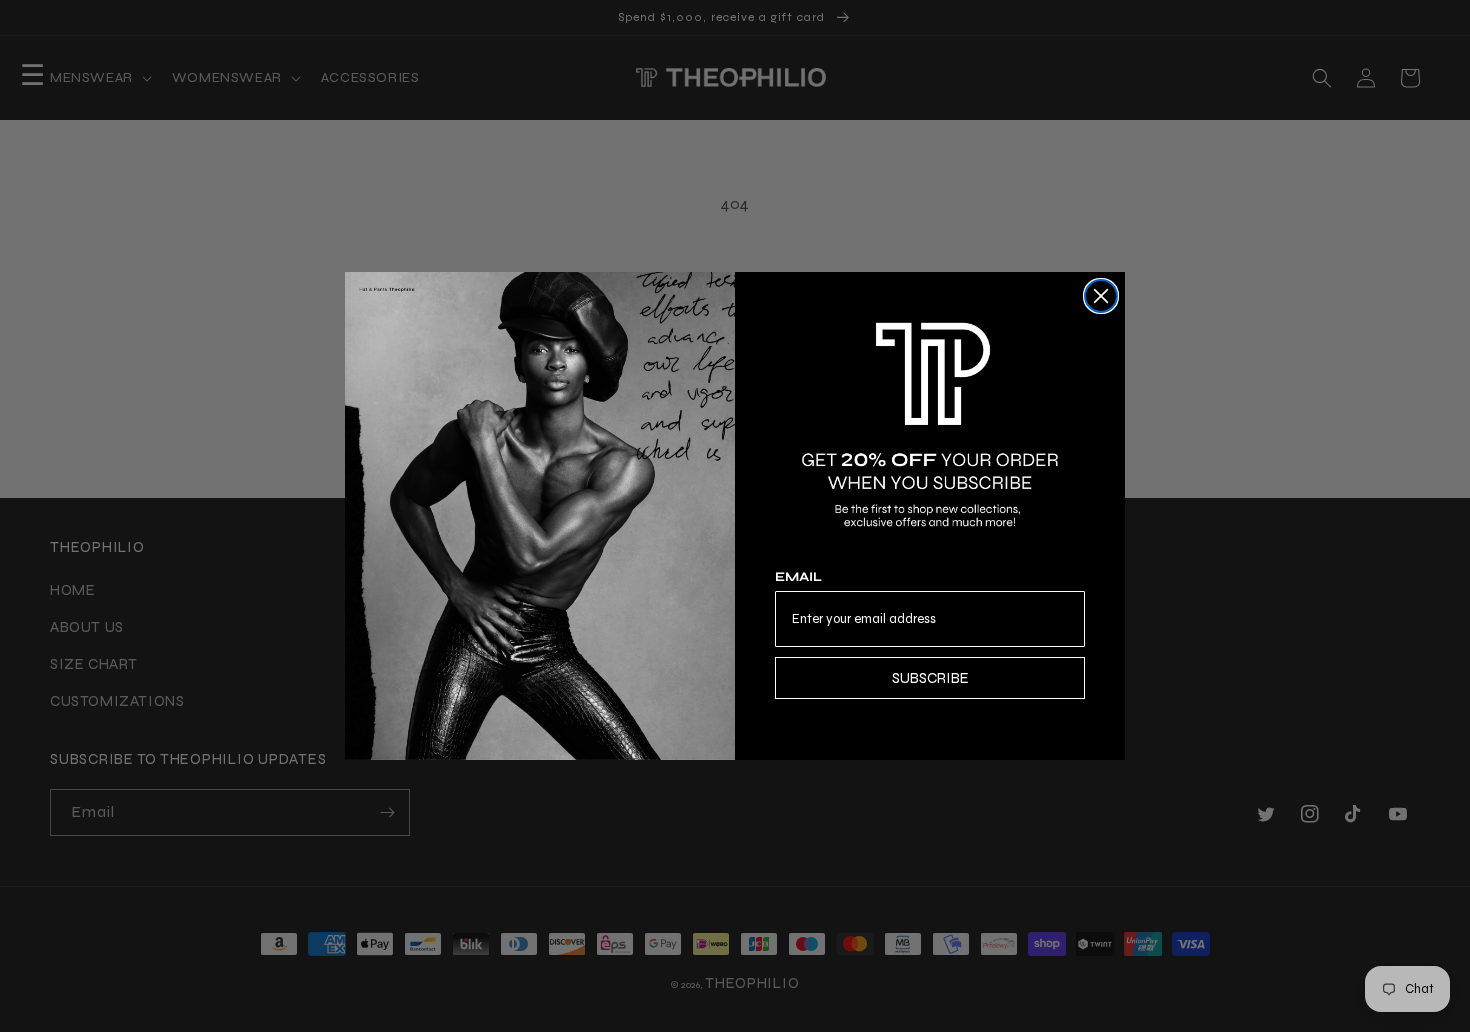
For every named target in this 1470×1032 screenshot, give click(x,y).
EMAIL (798, 577)
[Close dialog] (1101, 296)
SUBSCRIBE (930, 678)
